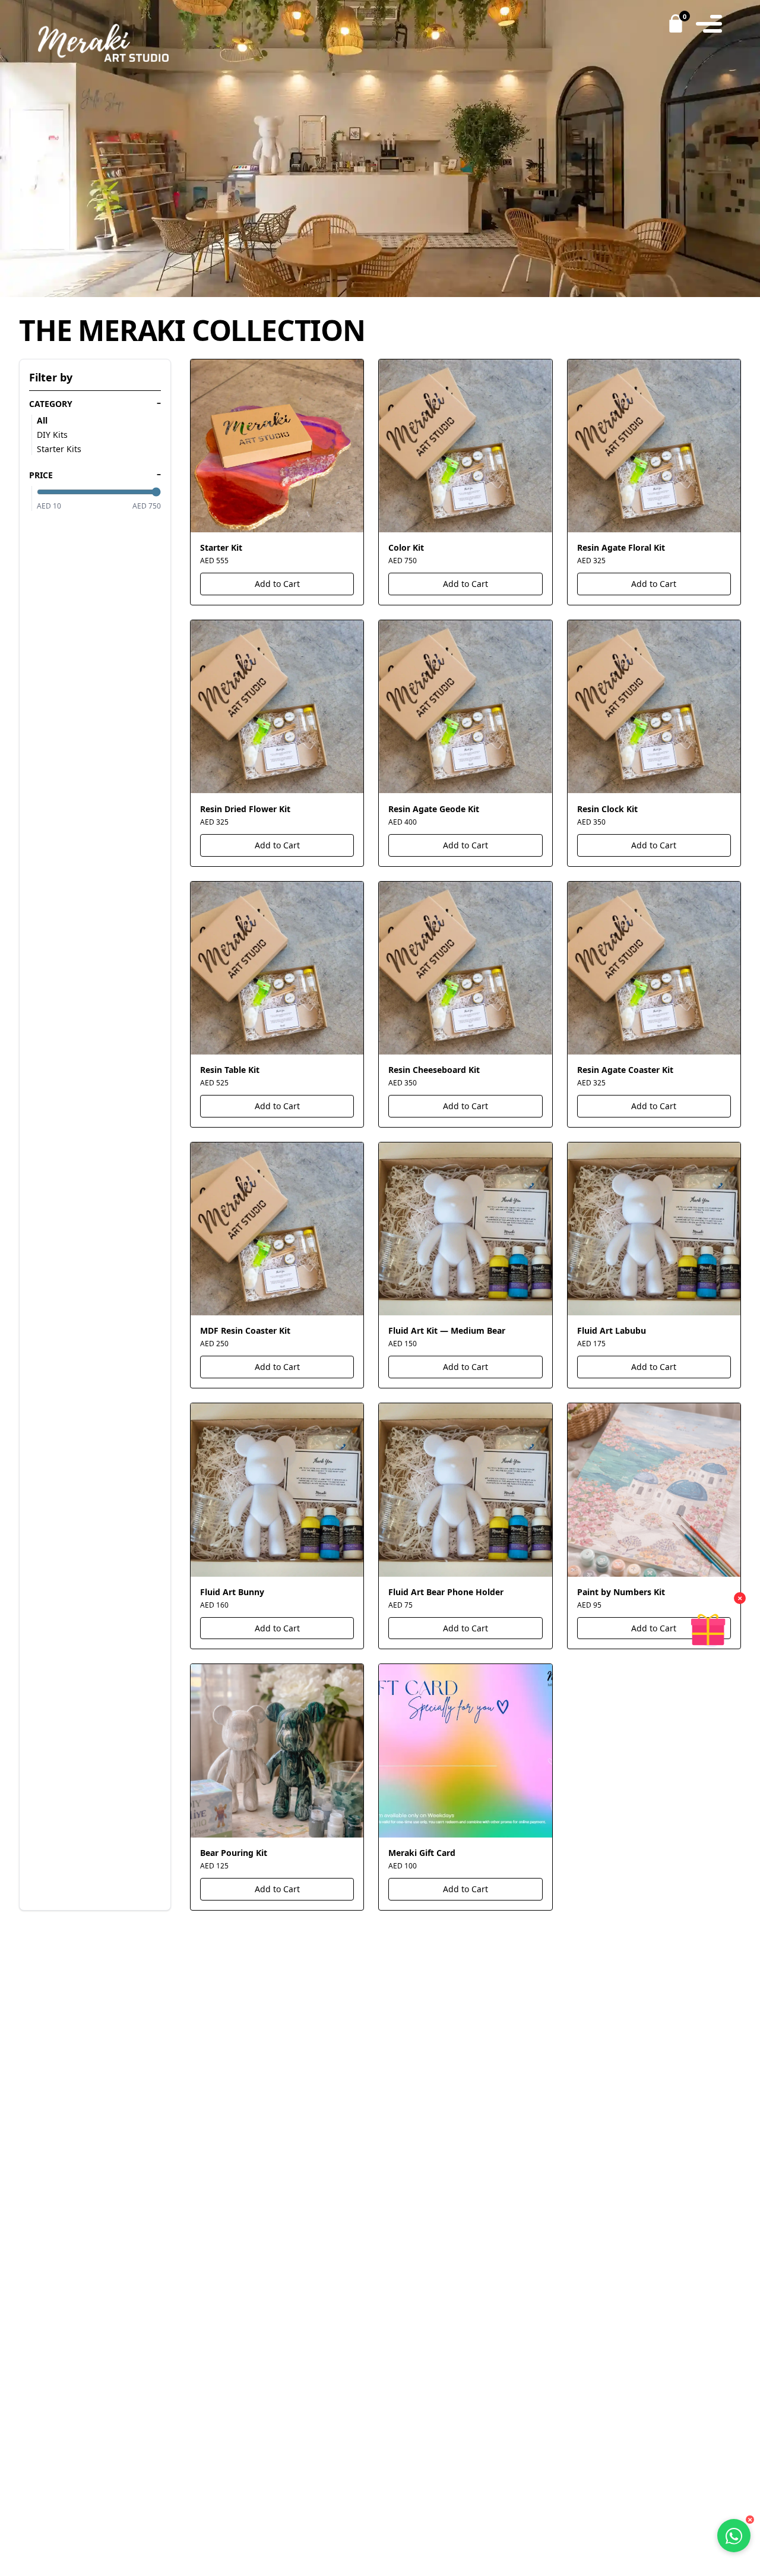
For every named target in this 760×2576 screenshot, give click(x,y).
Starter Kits (59, 449)
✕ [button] (740, 1598)
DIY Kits (52, 435)
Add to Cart (277, 584)
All (42, 420)
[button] (708, 1630)
